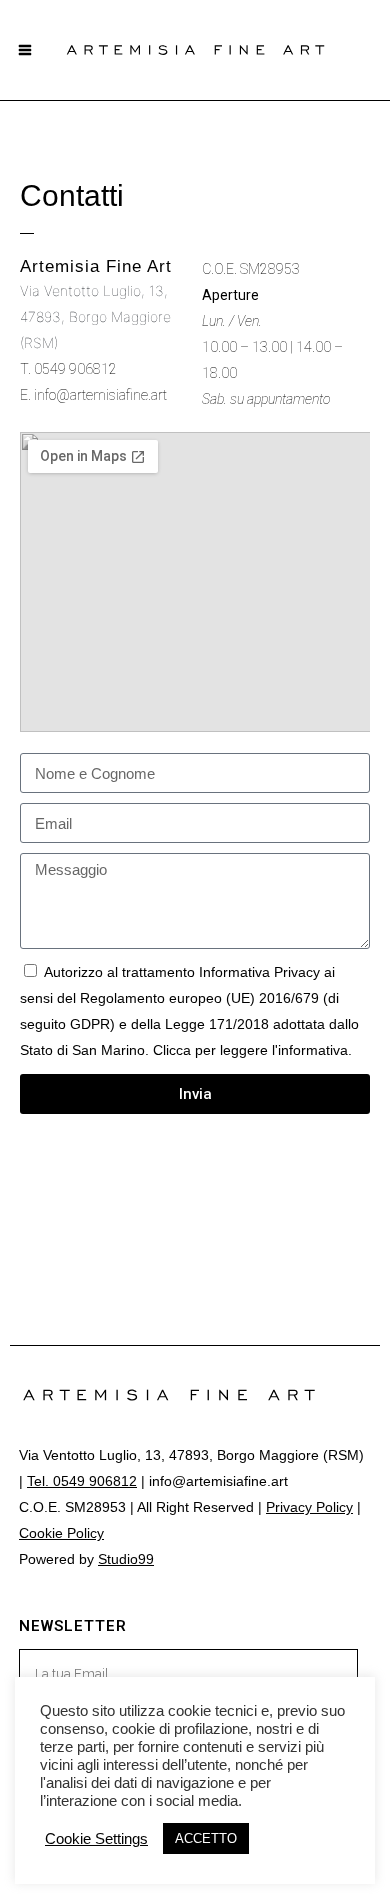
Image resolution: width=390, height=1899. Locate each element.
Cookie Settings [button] (96, 1839)
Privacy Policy (309, 1507)
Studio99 (126, 1559)
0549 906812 (75, 369)
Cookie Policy (61, 1533)
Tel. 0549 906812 (82, 1481)
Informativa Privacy (259, 972)
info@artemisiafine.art (100, 395)
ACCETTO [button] (206, 1838)
